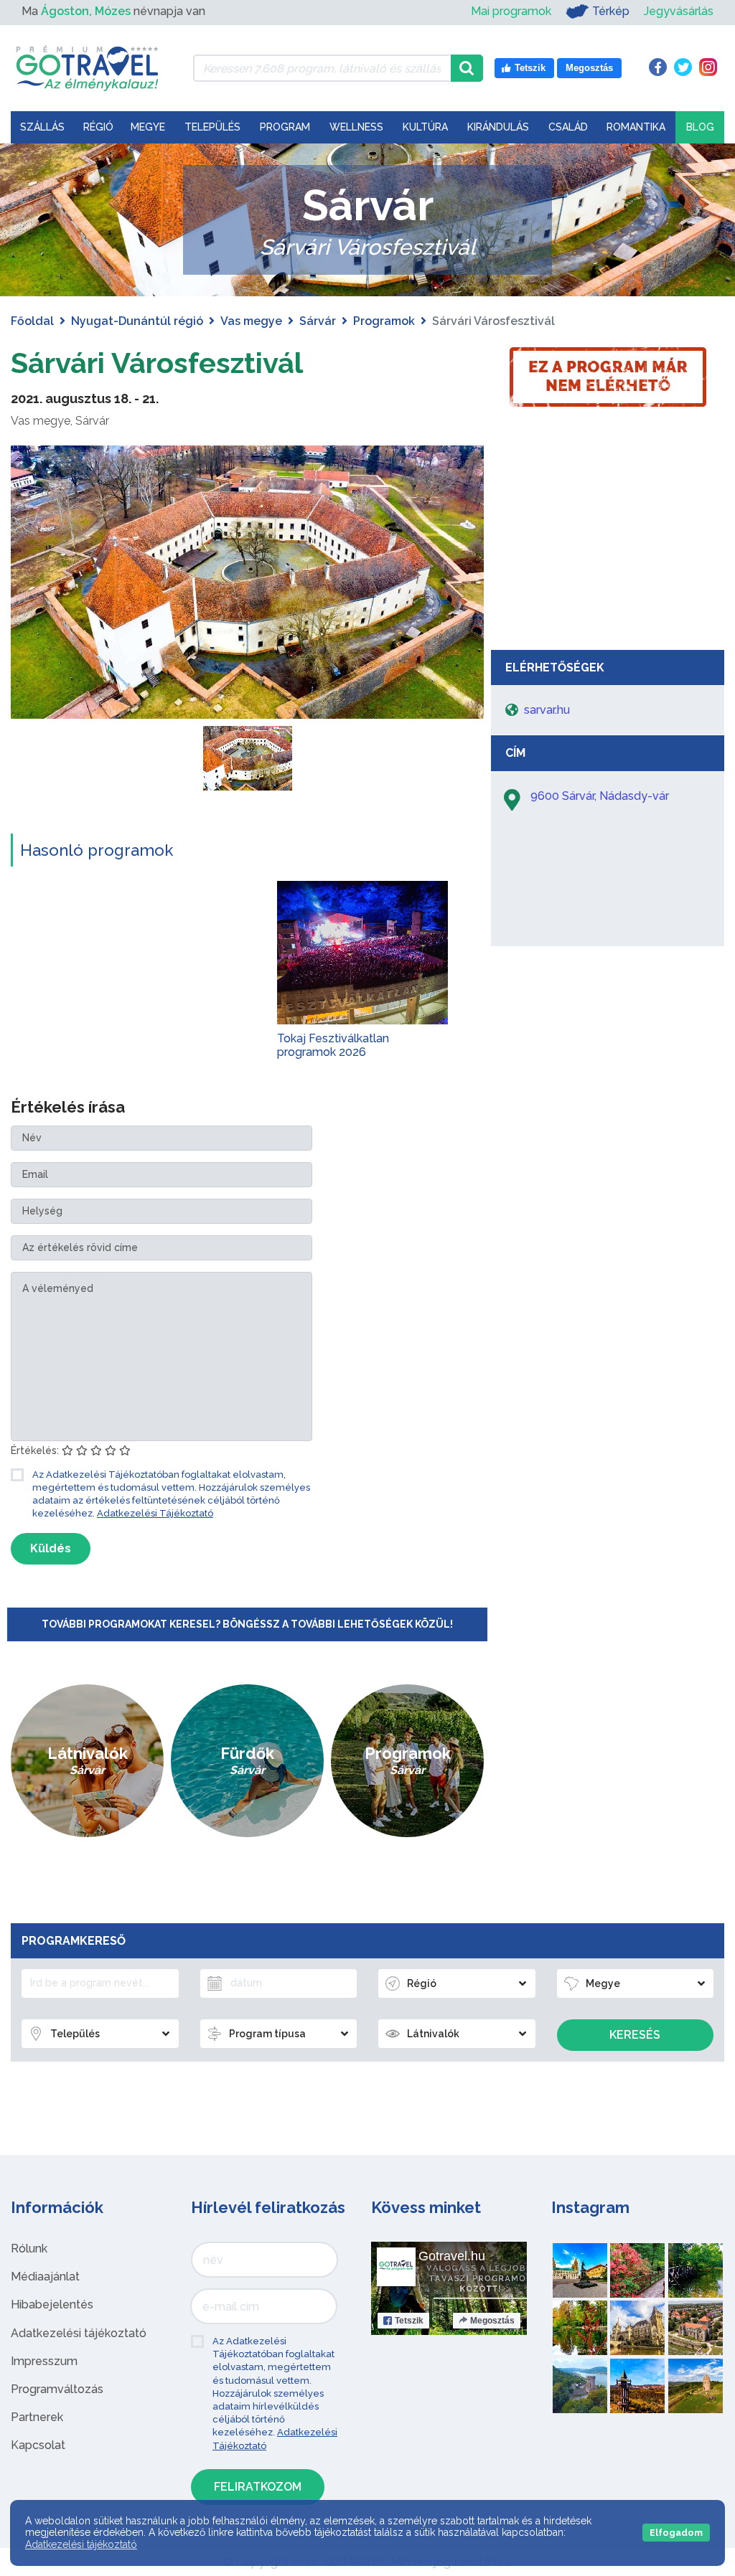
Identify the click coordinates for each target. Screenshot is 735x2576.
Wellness (356, 127)
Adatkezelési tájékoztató (79, 2333)
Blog (700, 127)
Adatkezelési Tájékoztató (155, 1513)
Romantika (636, 127)
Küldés (51, 1548)
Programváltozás (57, 2389)
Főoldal (32, 321)
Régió (98, 127)
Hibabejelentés (52, 2304)
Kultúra (425, 127)
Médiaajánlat (45, 2277)
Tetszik (409, 2321)
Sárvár (318, 321)
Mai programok (511, 11)
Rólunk (29, 2249)
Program (285, 127)
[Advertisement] (608, 535)
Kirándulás (498, 127)
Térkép (611, 11)
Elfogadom (676, 2533)
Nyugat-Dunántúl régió (137, 321)
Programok (384, 321)
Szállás (42, 127)
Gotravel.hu (452, 2256)
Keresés (635, 2035)
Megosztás (492, 2321)
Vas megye (251, 321)
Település (212, 127)
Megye (148, 127)
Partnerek (37, 2417)
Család (568, 127)
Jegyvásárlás (679, 11)
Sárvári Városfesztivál (157, 363)
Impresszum (44, 2361)
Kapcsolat (38, 2445)
